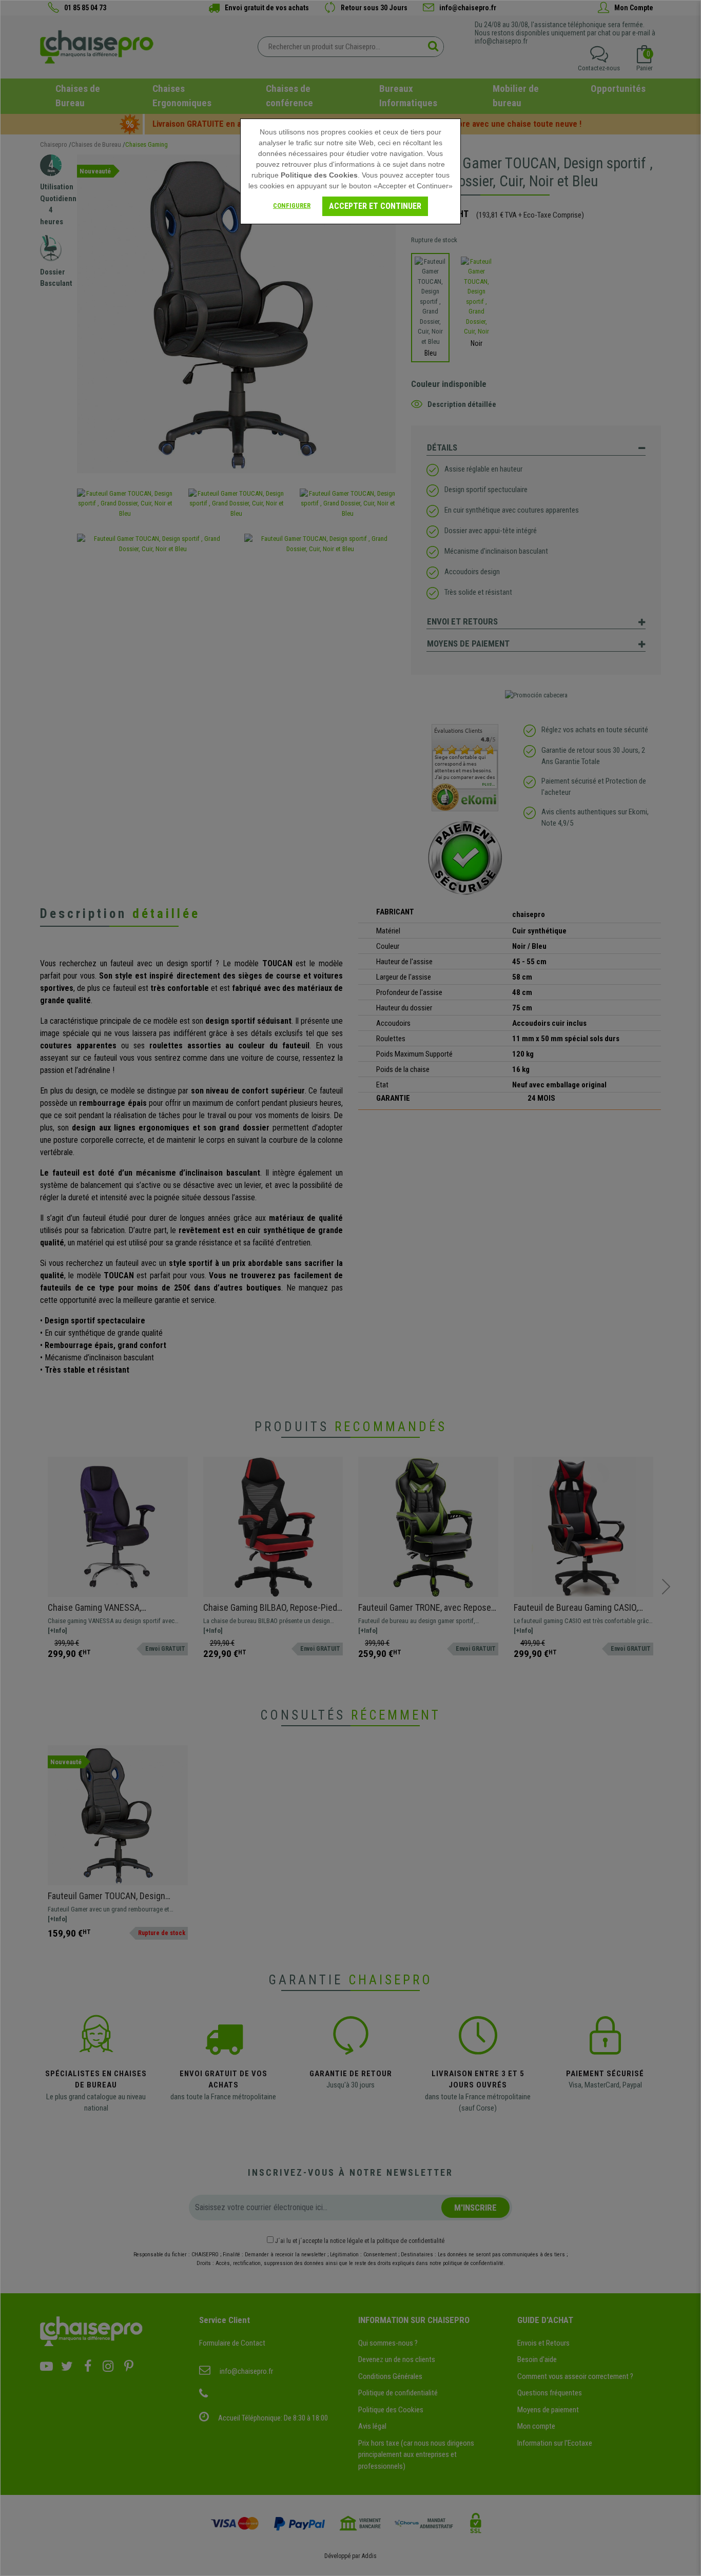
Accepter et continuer (375, 206)
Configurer (292, 206)
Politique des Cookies (319, 175)
